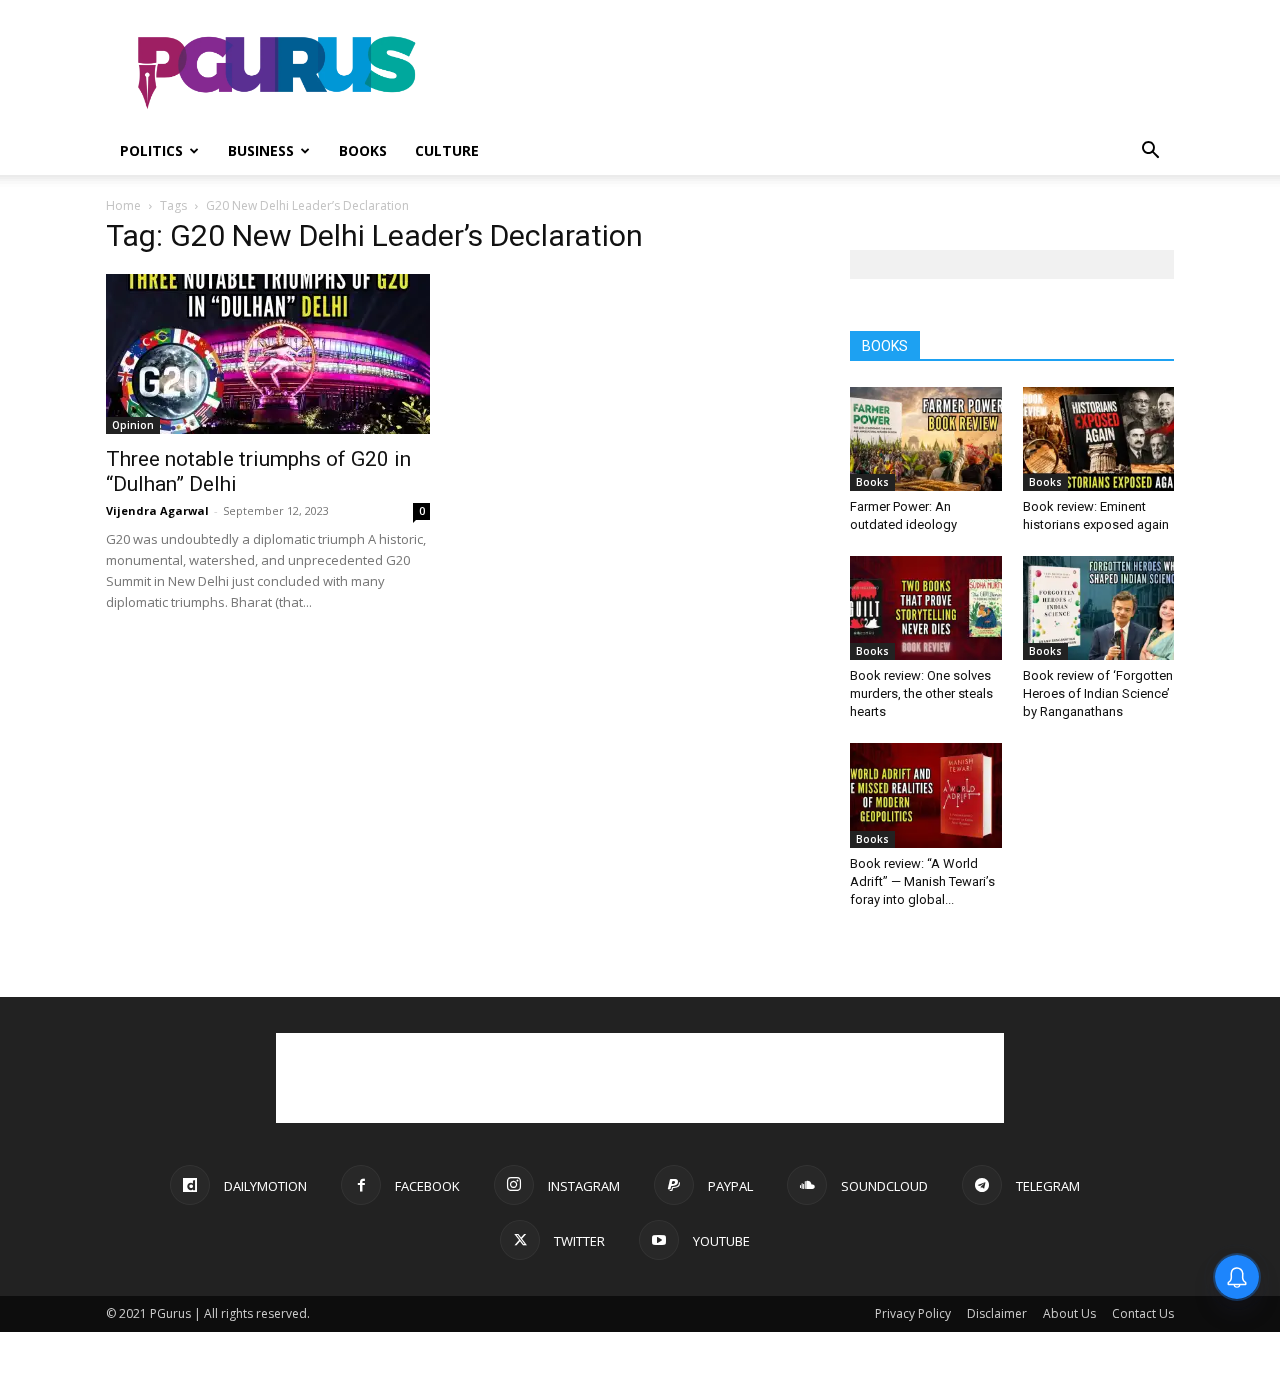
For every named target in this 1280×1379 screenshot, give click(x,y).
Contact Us (1143, 1313)
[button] (1150, 152)
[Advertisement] (810, 73)
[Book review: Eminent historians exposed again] (1099, 439)
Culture (447, 150)
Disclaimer (997, 1313)
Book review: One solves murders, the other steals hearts (921, 693)
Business (261, 150)
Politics (151, 150)
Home (123, 205)
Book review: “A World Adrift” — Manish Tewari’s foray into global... (922, 881)
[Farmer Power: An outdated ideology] (926, 439)
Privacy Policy (913, 1313)
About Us (1069, 1313)
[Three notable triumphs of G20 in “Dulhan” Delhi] (268, 354)
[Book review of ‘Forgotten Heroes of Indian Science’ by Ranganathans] (1099, 608)
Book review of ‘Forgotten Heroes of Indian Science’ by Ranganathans (1098, 693)
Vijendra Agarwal (157, 510)
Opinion (133, 425)
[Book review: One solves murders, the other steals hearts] (926, 608)
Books (363, 150)
